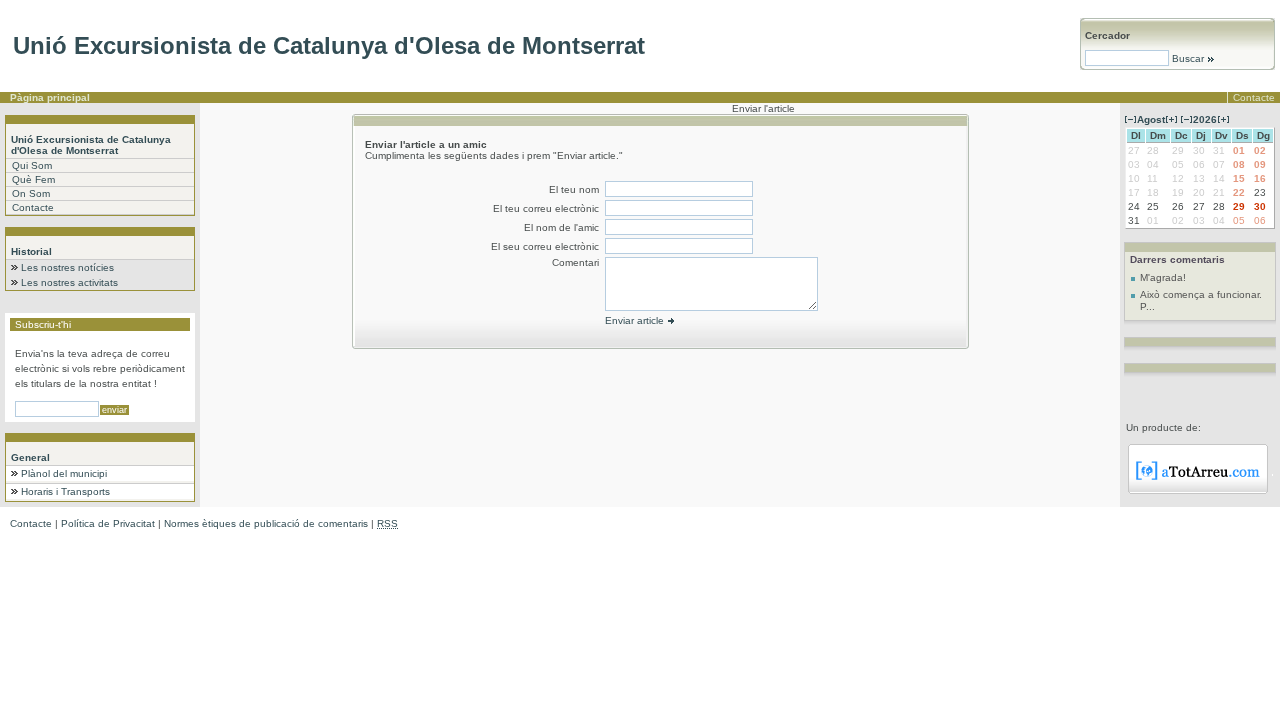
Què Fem (33, 179)
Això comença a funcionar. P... (1201, 300)
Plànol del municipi (64, 473)
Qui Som (32, 165)
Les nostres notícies (67, 267)
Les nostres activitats (69, 282)
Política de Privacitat (108, 523)
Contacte (1254, 97)
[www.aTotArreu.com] (1198, 490)
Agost (1151, 119)
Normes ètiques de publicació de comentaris (266, 523)
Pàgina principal (50, 97)
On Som (31, 193)
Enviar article (636, 320)
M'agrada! (1163, 277)
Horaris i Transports (65, 491)
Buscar (1188, 58)
